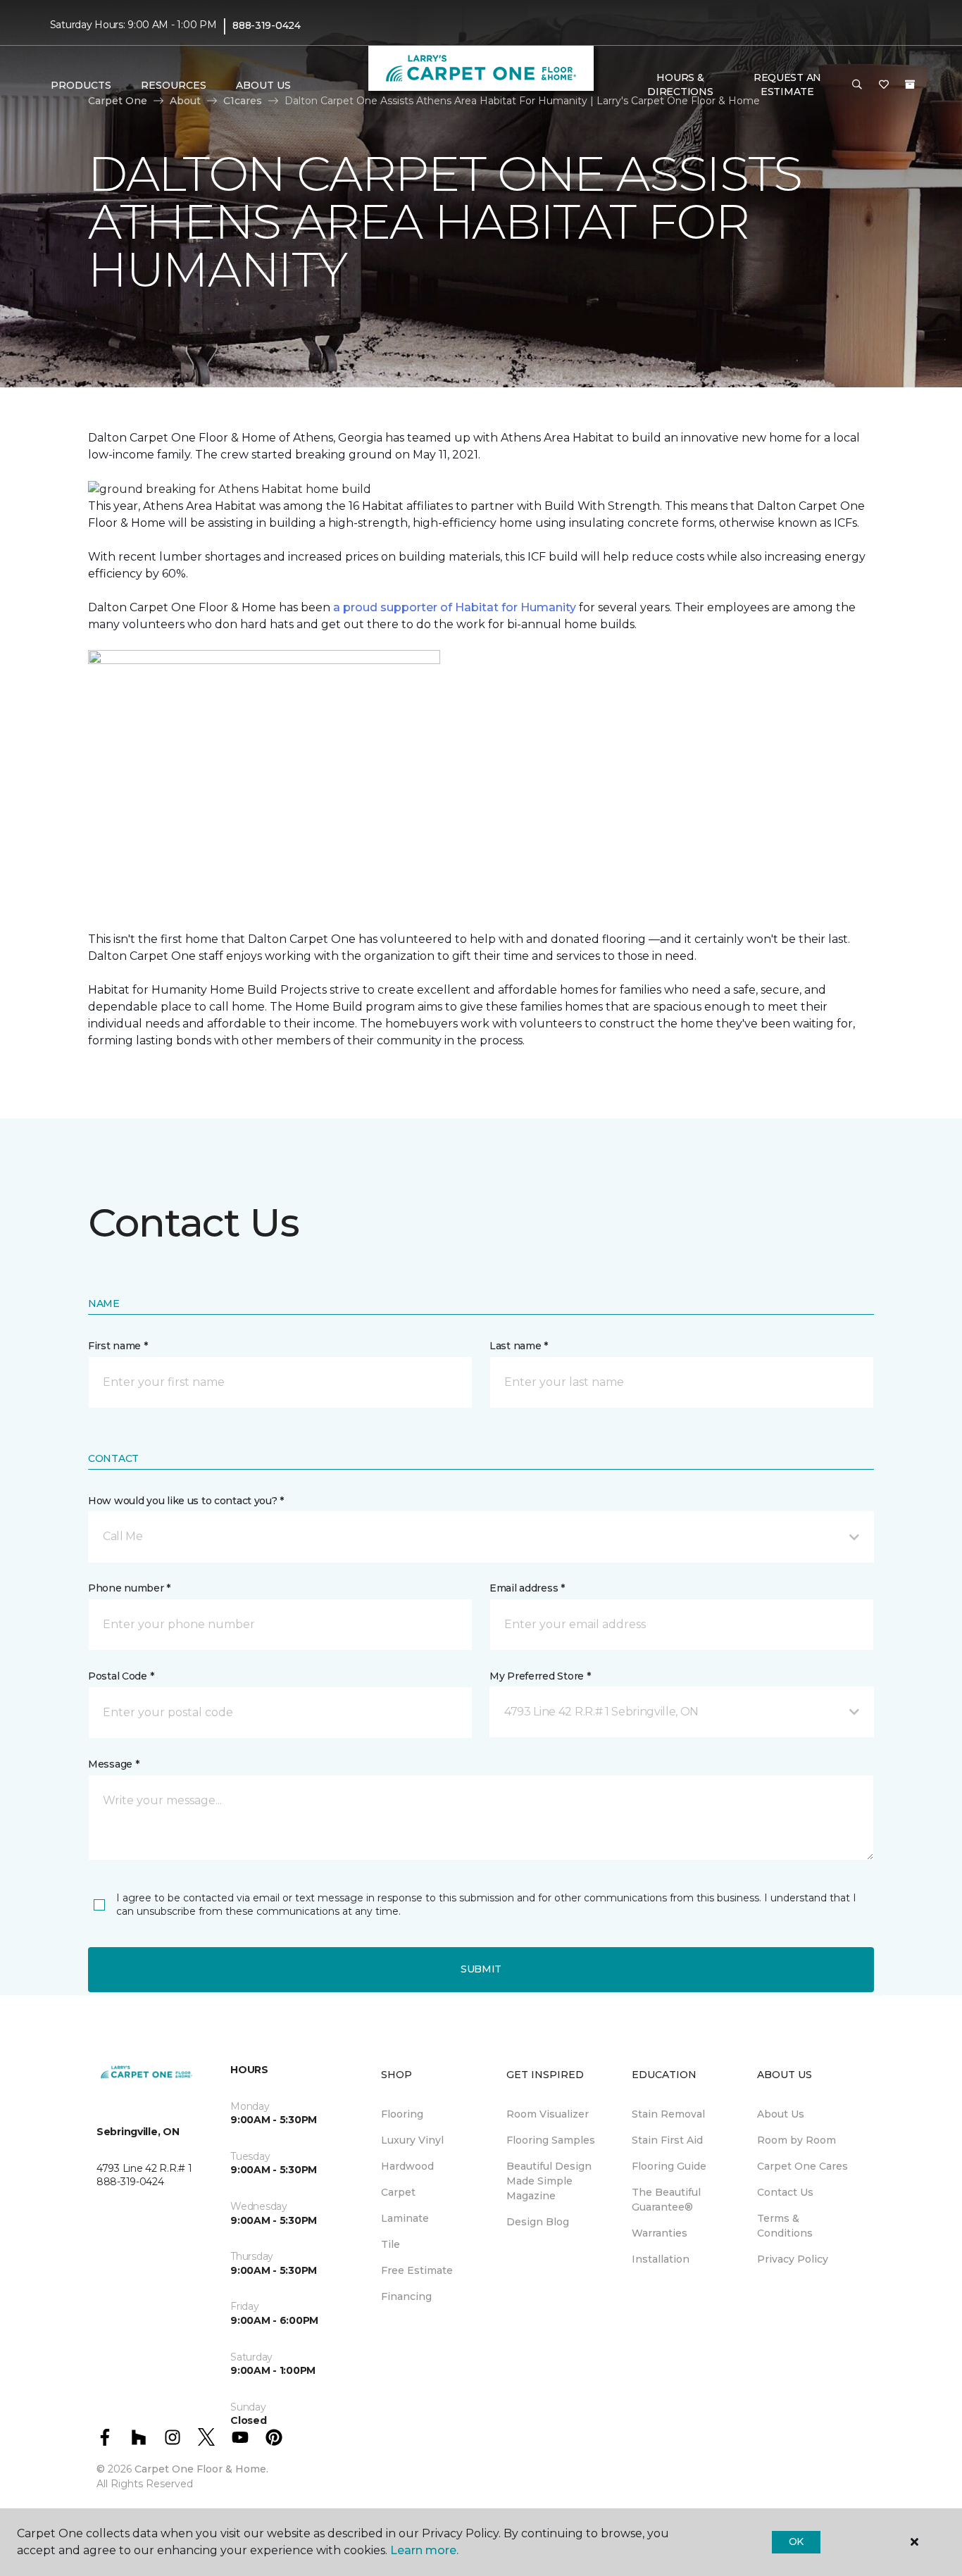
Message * (113, 1764)
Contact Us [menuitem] (785, 2192)
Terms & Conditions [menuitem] (785, 2226)
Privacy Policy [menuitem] (793, 2259)
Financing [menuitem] (406, 2296)
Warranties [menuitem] (660, 2233)
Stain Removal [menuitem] (668, 2114)
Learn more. (424, 2550)
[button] (857, 85)
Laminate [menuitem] (405, 2218)
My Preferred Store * (540, 1676)
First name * (118, 1346)
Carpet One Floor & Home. (201, 2469)
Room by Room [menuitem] (797, 2140)
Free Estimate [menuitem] (417, 2270)
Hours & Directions (680, 85)
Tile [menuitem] (391, 2244)
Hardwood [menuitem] (407, 2166)
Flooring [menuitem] (402, 2114)
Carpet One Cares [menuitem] (802, 2166)
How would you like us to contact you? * (186, 1501)
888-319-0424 (267, 25)
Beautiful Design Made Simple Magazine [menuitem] (549, 2181)
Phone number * (129, 1588)
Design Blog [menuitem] (538, 2222)
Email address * (527, 1588)
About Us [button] (263, 85)
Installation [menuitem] (661, 2259)
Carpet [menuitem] (398, 2192)
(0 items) (910, 85)
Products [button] (81, 85)
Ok (796, 2541)
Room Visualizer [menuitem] (548, 2114)
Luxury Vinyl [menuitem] (412, 2140)
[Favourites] (884, 85)
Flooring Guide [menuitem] (669, 2166)
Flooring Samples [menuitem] (551, 2140)
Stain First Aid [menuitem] (667, 2140)
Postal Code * (121, 1676)
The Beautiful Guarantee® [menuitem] (666, 2200)
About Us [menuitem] (781, 2114)
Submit (481, 1969)
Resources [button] (174, 85)
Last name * (519, 1346)
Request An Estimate (787, 85)
